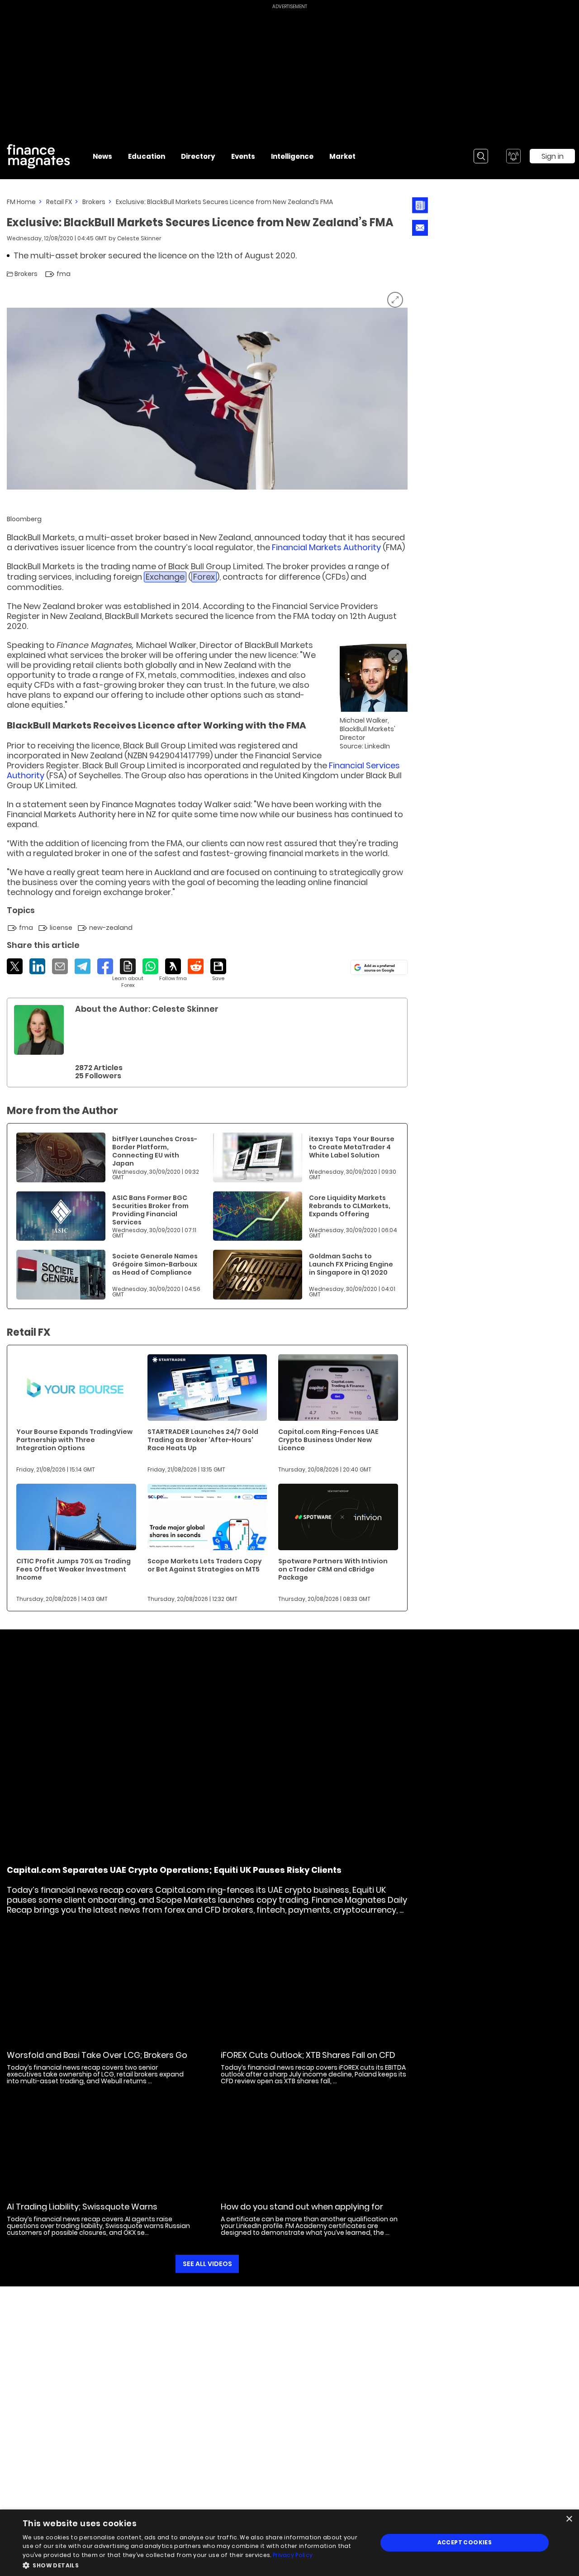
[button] (195, 2564)
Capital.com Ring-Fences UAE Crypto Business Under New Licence (328, 1440)
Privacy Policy (293, 2555)
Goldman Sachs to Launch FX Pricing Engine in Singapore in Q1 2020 (351, 1264)
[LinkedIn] (37, 966)
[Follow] (173, 970)
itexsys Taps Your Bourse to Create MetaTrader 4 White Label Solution (352, 1147)
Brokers (94, 202)
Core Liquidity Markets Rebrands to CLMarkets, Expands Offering (350, 1206)
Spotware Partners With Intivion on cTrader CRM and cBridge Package (333, 1569)
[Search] (481, 156)
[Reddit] (196, 966)
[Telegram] (83, 966)
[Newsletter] (420, 205)
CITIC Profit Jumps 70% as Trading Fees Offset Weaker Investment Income (74, 1569)
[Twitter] (15, 966)
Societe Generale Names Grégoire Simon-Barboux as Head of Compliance (155, 1264)
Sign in (553, 156)
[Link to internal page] (39, 1030)
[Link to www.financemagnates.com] (61, 1157)
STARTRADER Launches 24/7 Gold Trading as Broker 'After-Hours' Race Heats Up (203, 1440)
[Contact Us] (420, 228)
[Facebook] (105, 966)
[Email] (60, 966)
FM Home (21, 202)
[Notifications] (513, 156)
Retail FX (59, 202)
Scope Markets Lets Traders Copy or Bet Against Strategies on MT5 (205, 1565)
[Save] (218, 970)
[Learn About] (128, 974)
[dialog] (289, 2543)
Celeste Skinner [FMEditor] (139, 238)
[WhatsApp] (150, 966)
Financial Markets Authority (326, 547)
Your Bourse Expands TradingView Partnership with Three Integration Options (74, 1440)
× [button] (569, 2519)
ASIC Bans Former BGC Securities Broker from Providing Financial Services (150, 1210)
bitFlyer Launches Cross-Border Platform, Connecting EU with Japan (155, 1151)
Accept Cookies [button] (465, 2542)
